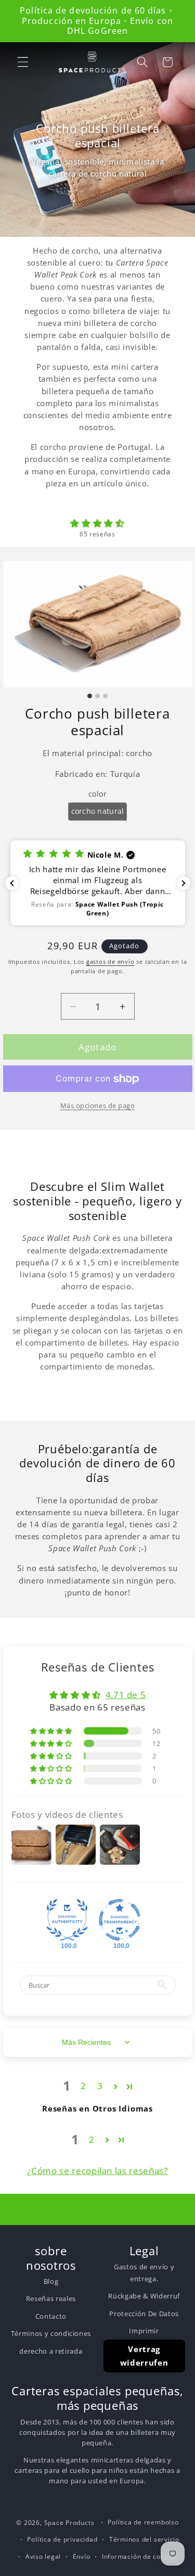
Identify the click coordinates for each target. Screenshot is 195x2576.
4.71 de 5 (126, 1695)
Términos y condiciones (51, 2333)
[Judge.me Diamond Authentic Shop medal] (67, 1920)
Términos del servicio (144, 2539)
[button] (23, 62)
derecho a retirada (51, 2351)
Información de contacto (142, 2556)
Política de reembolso (143, 2522)
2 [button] (83, 2086)
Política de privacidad (62, 2539)
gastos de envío (110, 962)
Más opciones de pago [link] (98, 1105)
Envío (82, 2556)
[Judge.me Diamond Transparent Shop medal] (120, 1920)
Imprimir (144, 2331)
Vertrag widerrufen (144, 2356)
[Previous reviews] (12, 883)
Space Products (69, 2523)
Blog (51, 2281)
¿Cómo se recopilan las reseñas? (97, 2171)
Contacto (51, 2316)
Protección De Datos (144, 2314)
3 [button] (100, 2086)
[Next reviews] (184, 883)
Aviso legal (43, 2556)
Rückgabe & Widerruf (144, 2296)
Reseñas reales (51, 2298)
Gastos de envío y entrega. (144, 2272)
